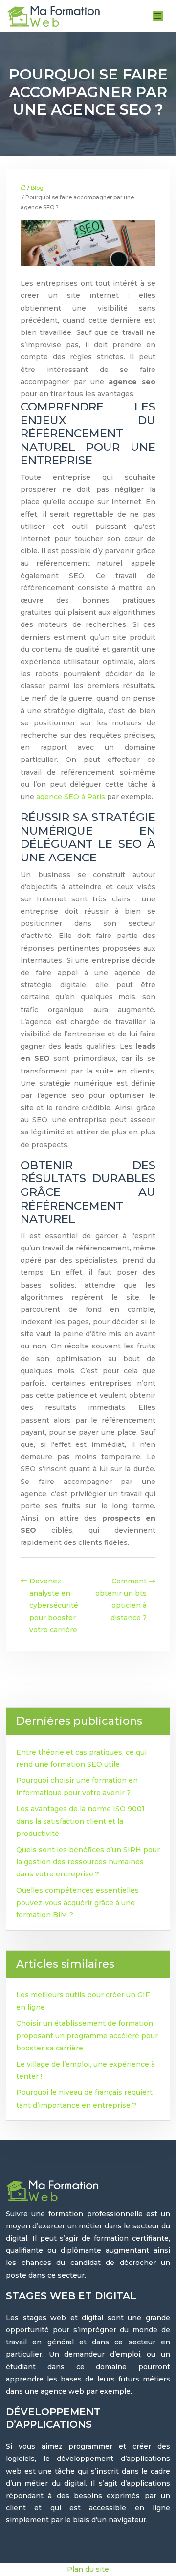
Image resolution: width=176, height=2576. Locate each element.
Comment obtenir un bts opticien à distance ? (121, 1600)
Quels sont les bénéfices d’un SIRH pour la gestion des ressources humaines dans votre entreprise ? (88, 1862)
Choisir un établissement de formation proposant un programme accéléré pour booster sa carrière (87, 2035)
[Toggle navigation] (158, 16)
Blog (37, 188)
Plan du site (88, 2569)
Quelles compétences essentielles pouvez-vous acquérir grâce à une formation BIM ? (77, 1902)
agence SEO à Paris (71, 797)
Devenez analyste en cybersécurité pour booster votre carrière (54, 1606)
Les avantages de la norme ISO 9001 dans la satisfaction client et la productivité (80, 1821)
